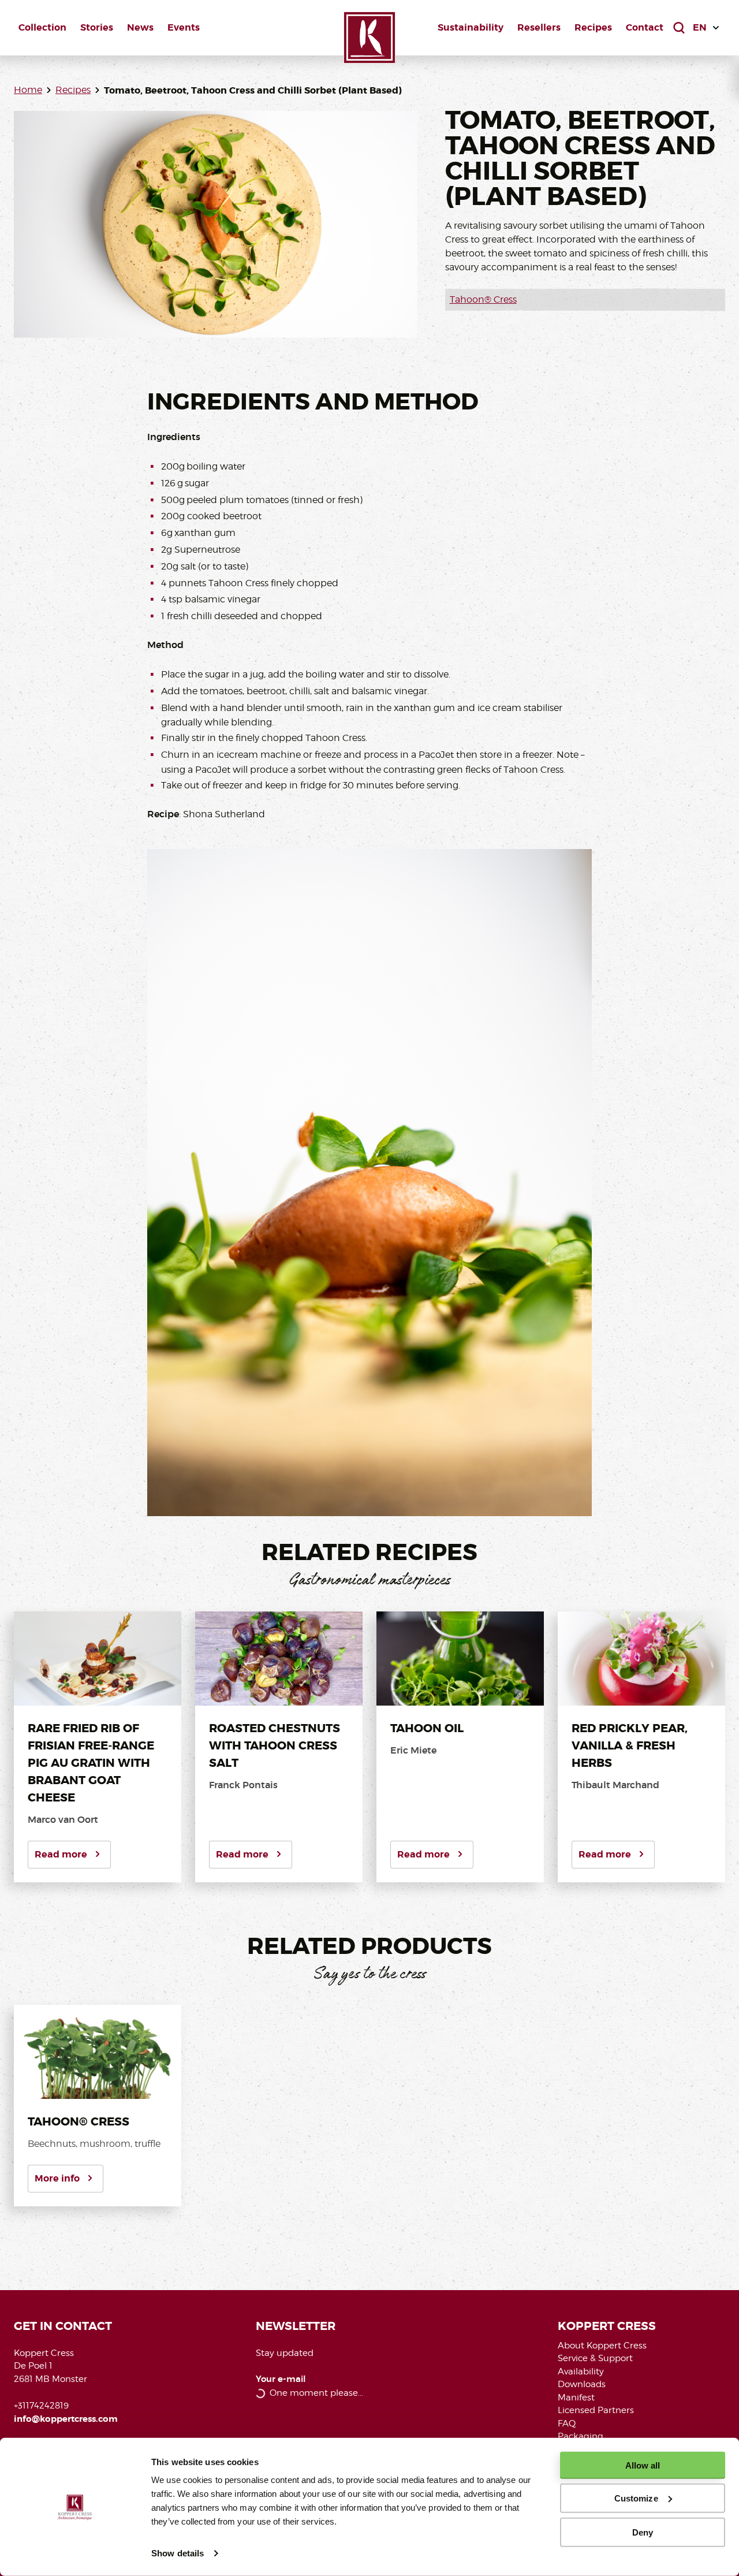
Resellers (539, 27)
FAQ (567, 2424)
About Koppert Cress (602, 2346)
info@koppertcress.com (66, 2419)
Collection (42, 27)
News (140, 27)
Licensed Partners (596, 2410)
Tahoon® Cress (483, 299)
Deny (643, 2532)
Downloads (582, 2384)
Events (184, 27)
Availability (581, 2372)
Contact (645, 27)
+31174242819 (41, 2406)
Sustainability (471, 27)
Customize (636, 2498)
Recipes (593, 27)
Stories (97, 27)
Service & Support (595, 2358)
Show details (178, 2553)
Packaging (581, 2436)
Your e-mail (281, 2379)
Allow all (643, 2465)
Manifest (576, 2398)
